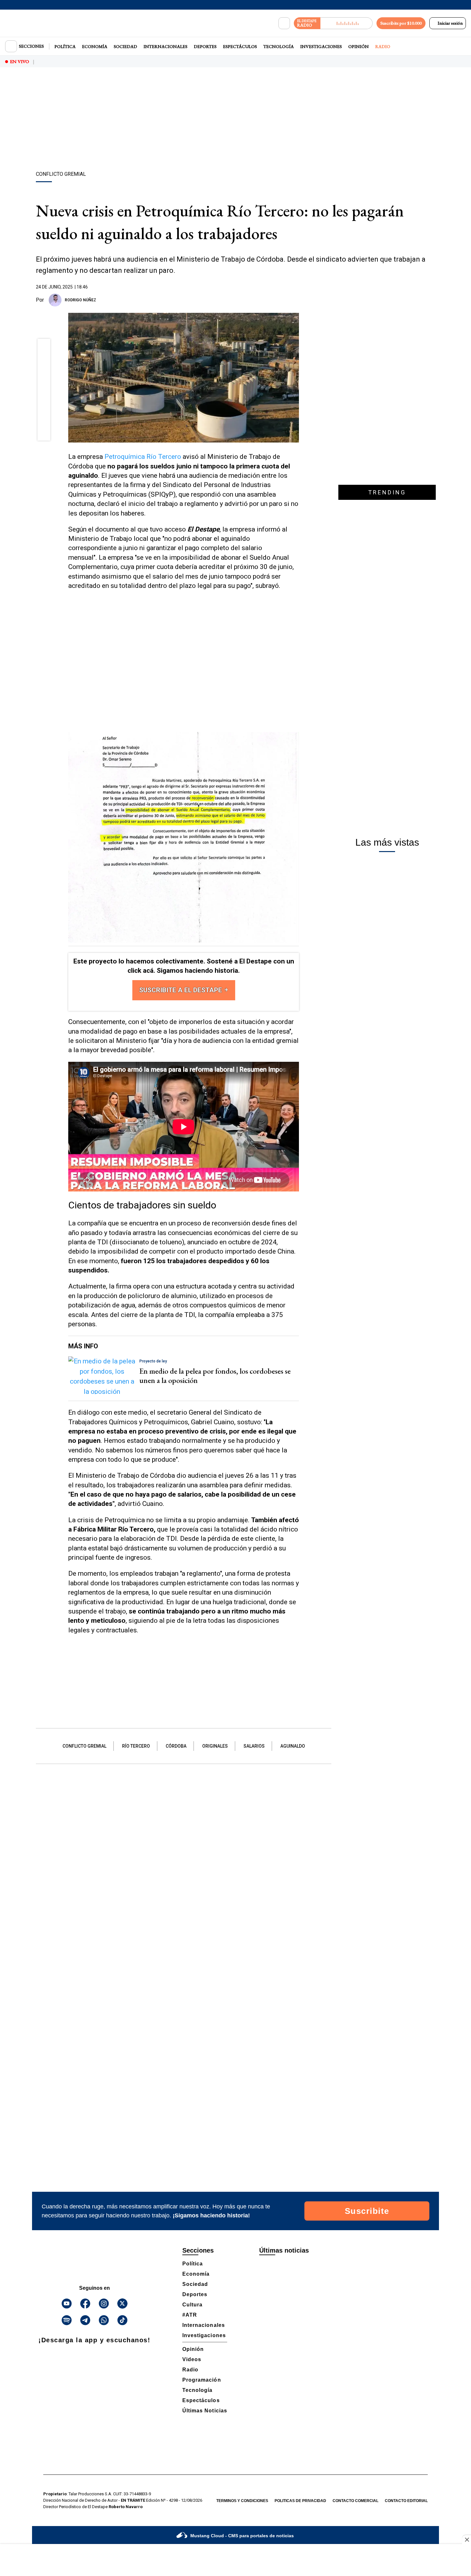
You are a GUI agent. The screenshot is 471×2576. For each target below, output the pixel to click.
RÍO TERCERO (136, 1746)
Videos (192, 2359)
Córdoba (176, 1746)
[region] (235, 120)
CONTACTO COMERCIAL (355, 2501)
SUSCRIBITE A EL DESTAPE (181, 990)
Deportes (205, 46)
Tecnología (279, 46)
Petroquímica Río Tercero (143, 457)
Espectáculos (240, 46)
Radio (383, 46)
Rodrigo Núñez (80, 300)
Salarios (254, 1746)
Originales (215, 1746)
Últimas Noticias (205, 2411)
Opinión (359, 46)
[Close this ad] (467, 2539)
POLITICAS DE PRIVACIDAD (300, 2501)
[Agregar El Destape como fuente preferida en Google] (297, 300)
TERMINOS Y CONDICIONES (242, 2501)
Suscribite (367, 2211)
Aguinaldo (293, 1746)
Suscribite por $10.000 (401, 23)
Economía (95, 46)
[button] (44, 347)
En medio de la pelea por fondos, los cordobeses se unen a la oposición (215, 1376)
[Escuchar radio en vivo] (347, 23)
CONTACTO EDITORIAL (406, 2501)
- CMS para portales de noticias (242, 2536)
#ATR (190, 2315)
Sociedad (125, 46)
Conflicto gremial (84, 1746)
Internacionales (165, 46)
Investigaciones (321, 46)
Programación (202, 2380)
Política (65, 46)
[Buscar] (284, 23)
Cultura (192, 2305)
